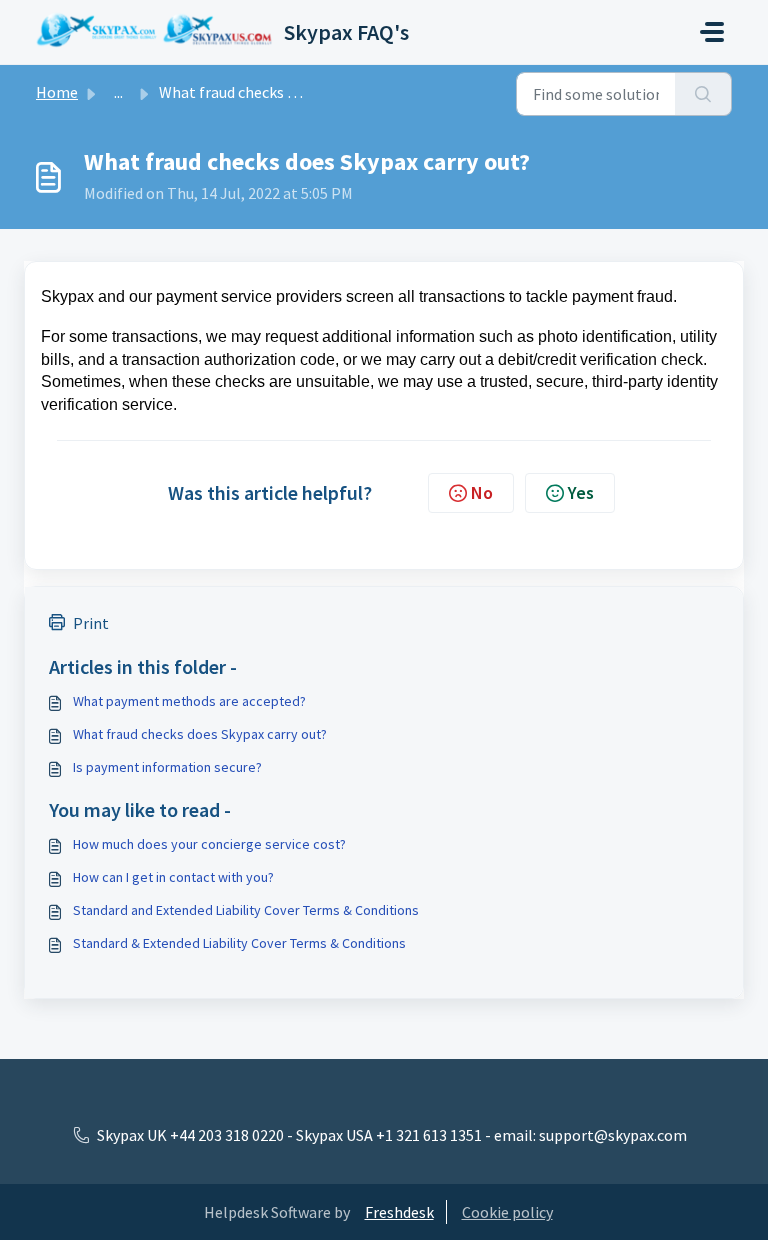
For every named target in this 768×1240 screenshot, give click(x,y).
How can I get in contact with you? (173, 877)
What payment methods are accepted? (189, 701)
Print (91, 623)
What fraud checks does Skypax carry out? (200, 734)
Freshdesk (399, 1212)
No (482, 492)
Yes (581, 492)
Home (57, 92)
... (118, 92)
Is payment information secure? (167, 767)
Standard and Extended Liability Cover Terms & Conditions (246, 910)
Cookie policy (507, 1212)
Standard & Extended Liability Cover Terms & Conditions (239, 943)
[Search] (703, 94)
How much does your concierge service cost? (209, 844)
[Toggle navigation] (712, 32)
